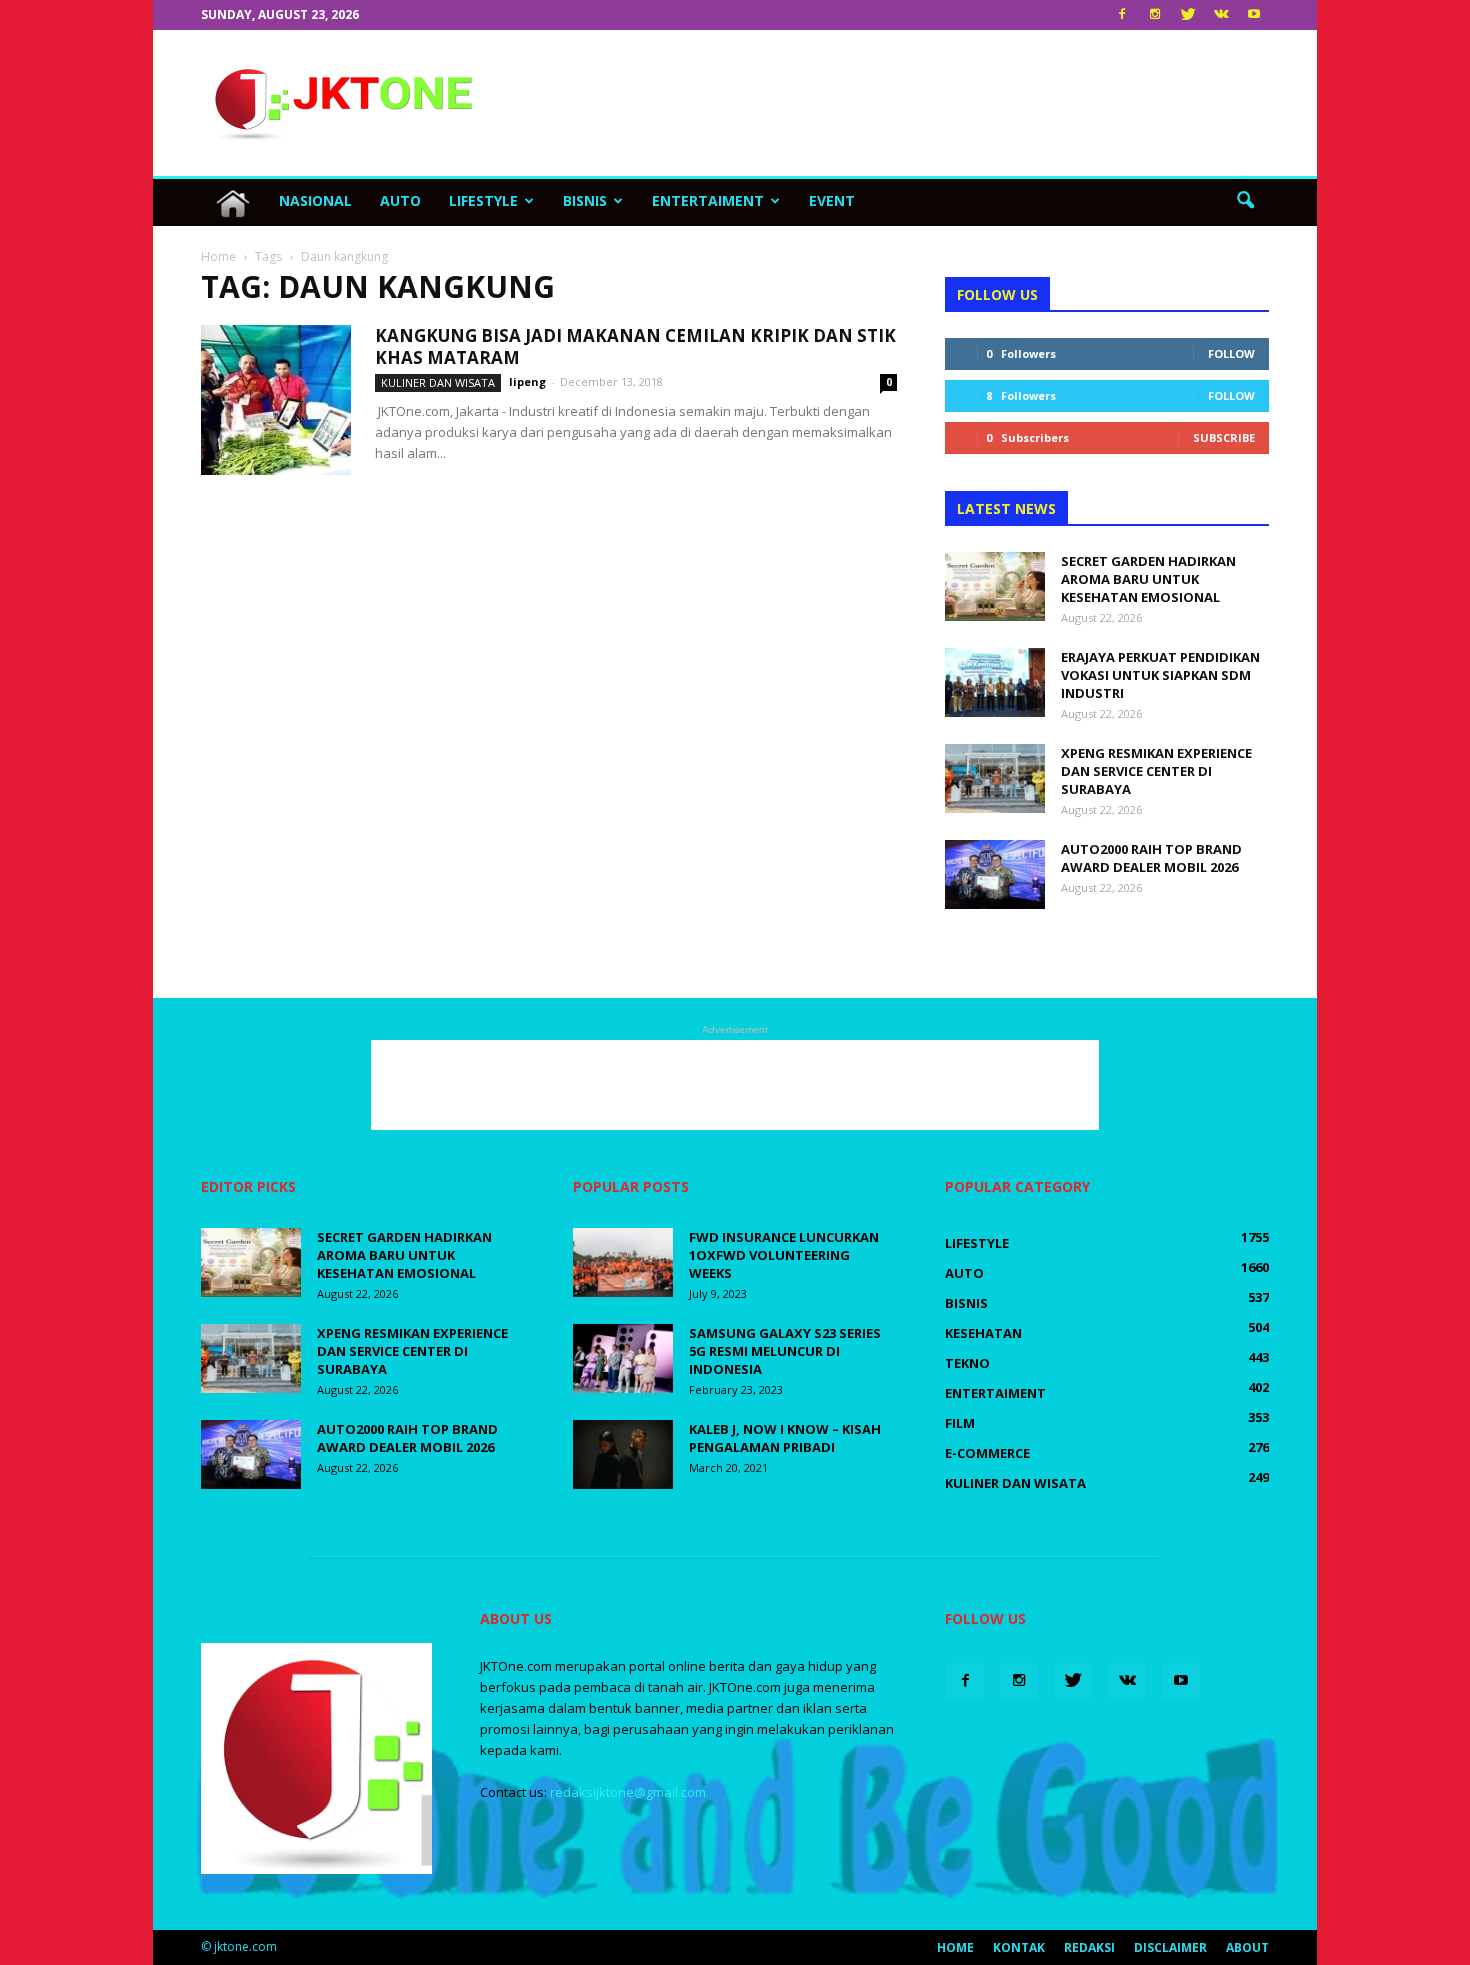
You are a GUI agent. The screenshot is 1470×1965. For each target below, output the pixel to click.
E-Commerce (987, 1453)
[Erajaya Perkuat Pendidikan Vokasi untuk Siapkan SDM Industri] (995, 682)
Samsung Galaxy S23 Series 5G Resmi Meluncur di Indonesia (785, 1351)
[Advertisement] (905, 103)
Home (955, 1947)
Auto (400, 200)
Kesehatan (983, 1333)
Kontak (1019, 1947)
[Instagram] (1155, 15)
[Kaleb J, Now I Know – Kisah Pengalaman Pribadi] (623, 1454)
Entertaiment (708, 200)
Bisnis (585, 200)
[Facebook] (1122, 15)
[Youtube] (1254, 15)
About (1247, 1947)
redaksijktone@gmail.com (628, 1792)
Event (832, 200)
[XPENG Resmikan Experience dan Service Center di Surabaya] (995, 778)
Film (960, 1423)
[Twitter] (1188, 15)
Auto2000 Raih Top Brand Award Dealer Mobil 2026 (1151, 858)
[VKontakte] (1221, 15)
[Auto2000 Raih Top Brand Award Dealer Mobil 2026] (995, 874)
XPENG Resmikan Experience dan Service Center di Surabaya (1156, 771)
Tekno (967, 1363)
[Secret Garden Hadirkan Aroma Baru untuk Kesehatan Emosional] (995, 586)
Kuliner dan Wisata (438, 382)
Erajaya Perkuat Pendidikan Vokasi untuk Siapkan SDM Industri (1160, 675)
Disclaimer (1170, 1947)
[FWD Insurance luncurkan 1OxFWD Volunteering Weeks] (623, 1262)
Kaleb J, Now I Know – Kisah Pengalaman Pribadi (785, 1438)
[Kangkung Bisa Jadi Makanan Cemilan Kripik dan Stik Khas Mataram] (276, 400)
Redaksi (1089, 1947)
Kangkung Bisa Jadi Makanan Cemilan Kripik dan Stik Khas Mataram (635, 346)
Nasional (315, 200)
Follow (1231, 353)
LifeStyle (483, 200)
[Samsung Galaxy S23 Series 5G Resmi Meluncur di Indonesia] (623, 1358)
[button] (1245, 201)
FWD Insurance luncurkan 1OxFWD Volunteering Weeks (784, 1255)
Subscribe (1224, 437)
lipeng (527, 381)
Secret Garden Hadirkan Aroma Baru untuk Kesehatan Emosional (1148, 579)
